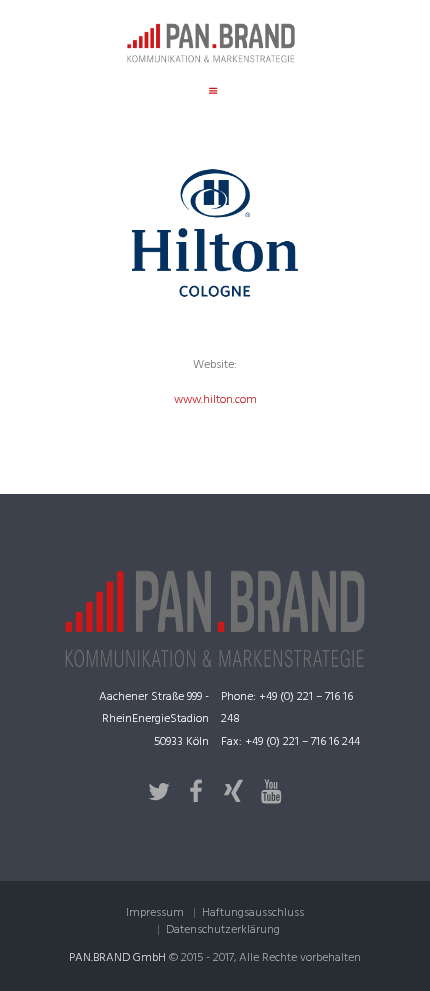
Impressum (155, 913)
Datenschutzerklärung (223, 930)
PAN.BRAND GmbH (117, 958)
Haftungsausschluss (253, 913)
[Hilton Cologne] (215, 233)
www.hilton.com (215, 400)
